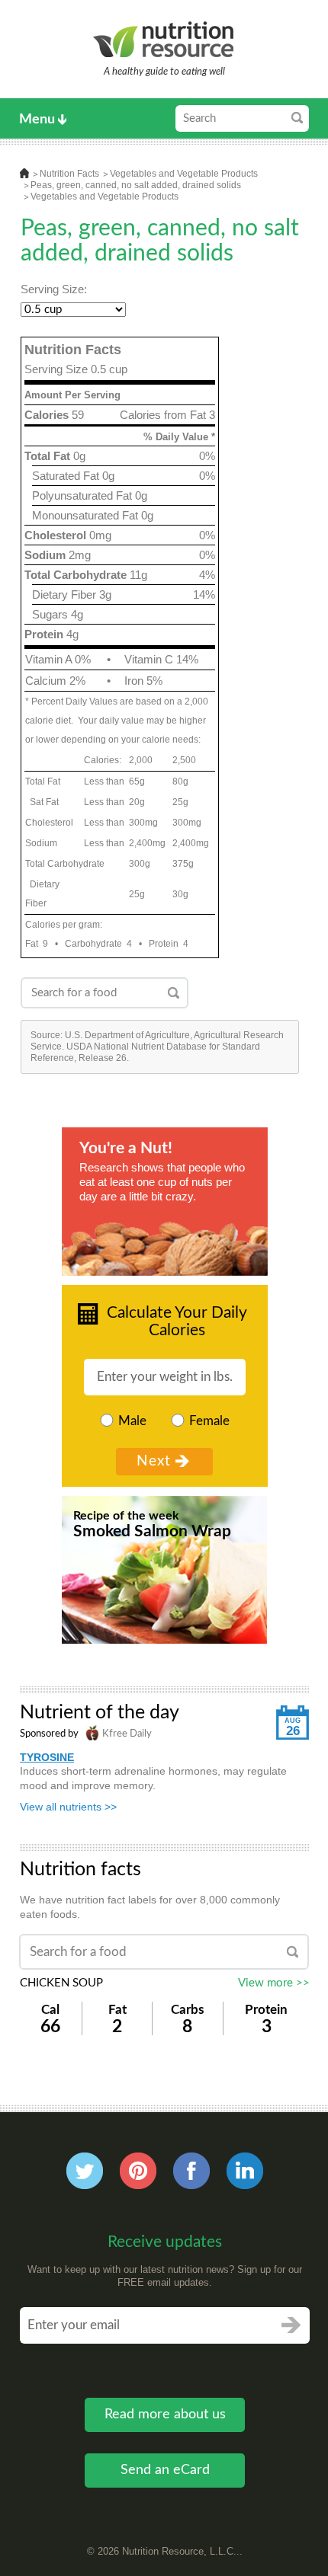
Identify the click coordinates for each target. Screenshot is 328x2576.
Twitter (85, 2171)
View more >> (274, 1983)
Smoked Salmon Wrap (152, 1531)
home (24, 173)
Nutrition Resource (164, 39)
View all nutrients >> (68, 1807)
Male (132, 1421)
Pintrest (138, 2171)
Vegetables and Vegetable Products (184, 174)
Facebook (191, 2171)
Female (209, 1421)
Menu (37, 120)
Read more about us (165, 2415)
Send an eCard (165, 2470)
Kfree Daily (126, 1734)
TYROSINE (47, 1757)
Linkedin (245, 2171)
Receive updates (165, 2242)
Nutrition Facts (69, 174)
